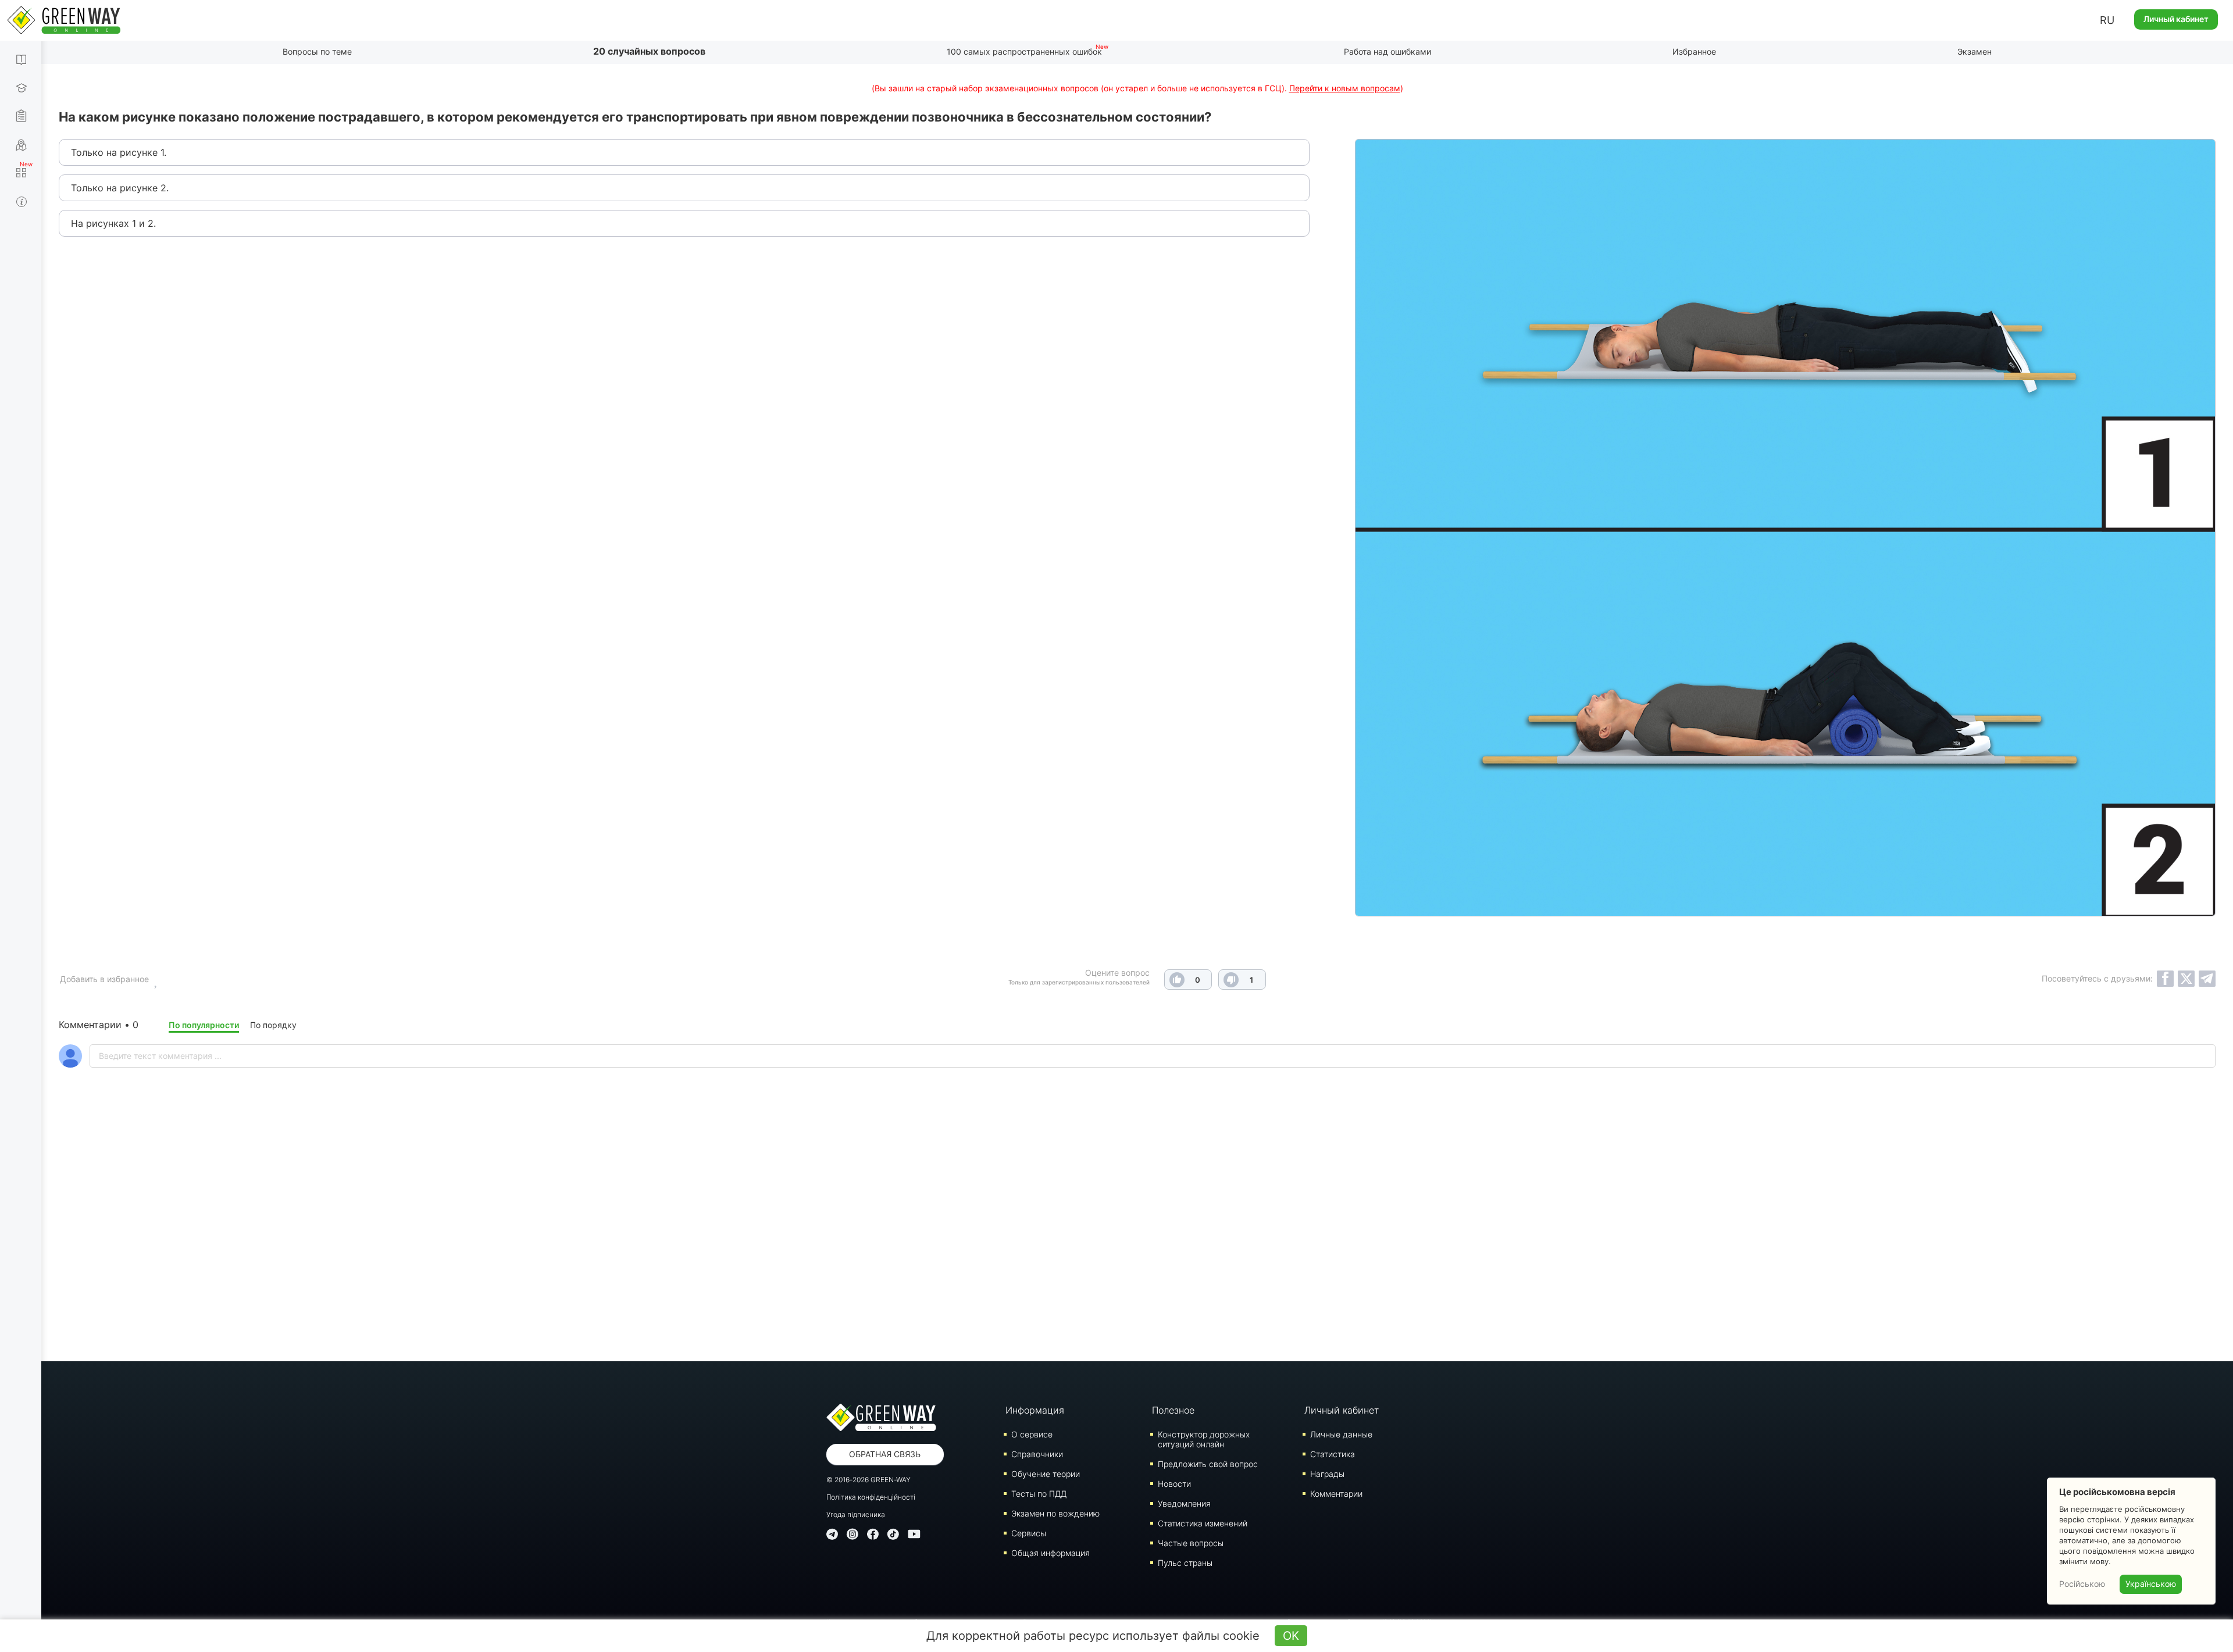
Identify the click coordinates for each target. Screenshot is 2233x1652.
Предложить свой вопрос (1208, 1464)
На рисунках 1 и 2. (113, 223)
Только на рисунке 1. (119, 152)
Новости (1174, 1484)
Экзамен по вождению (1055, 1513)
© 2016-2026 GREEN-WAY (868, 1480)
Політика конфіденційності (871, 1497)
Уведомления (1184, 1503)
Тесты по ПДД (1039, 1494)
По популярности (204, 1025)
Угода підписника (856, 1514)
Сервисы (1029, 1533)
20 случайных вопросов (649, 51)
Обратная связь (885, 1454)
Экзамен (1975, 51)
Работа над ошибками (1387, 51)
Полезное (1173, 1410)
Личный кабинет (2176, 19)
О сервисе (1032, 1434)
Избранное (1694, 51)
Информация (1035, 1410)
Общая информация (1050, 1553)
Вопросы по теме (317, 51)
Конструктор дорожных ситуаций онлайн (1204, 1439)
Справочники (1037, 1454)
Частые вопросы (1191, 1543)
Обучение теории (1046, 1474)
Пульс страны (1185, 1563)
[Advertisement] (1137, 1245)
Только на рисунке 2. (120, 188)
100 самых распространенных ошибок (1024, 51)
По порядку (273, 1025)
